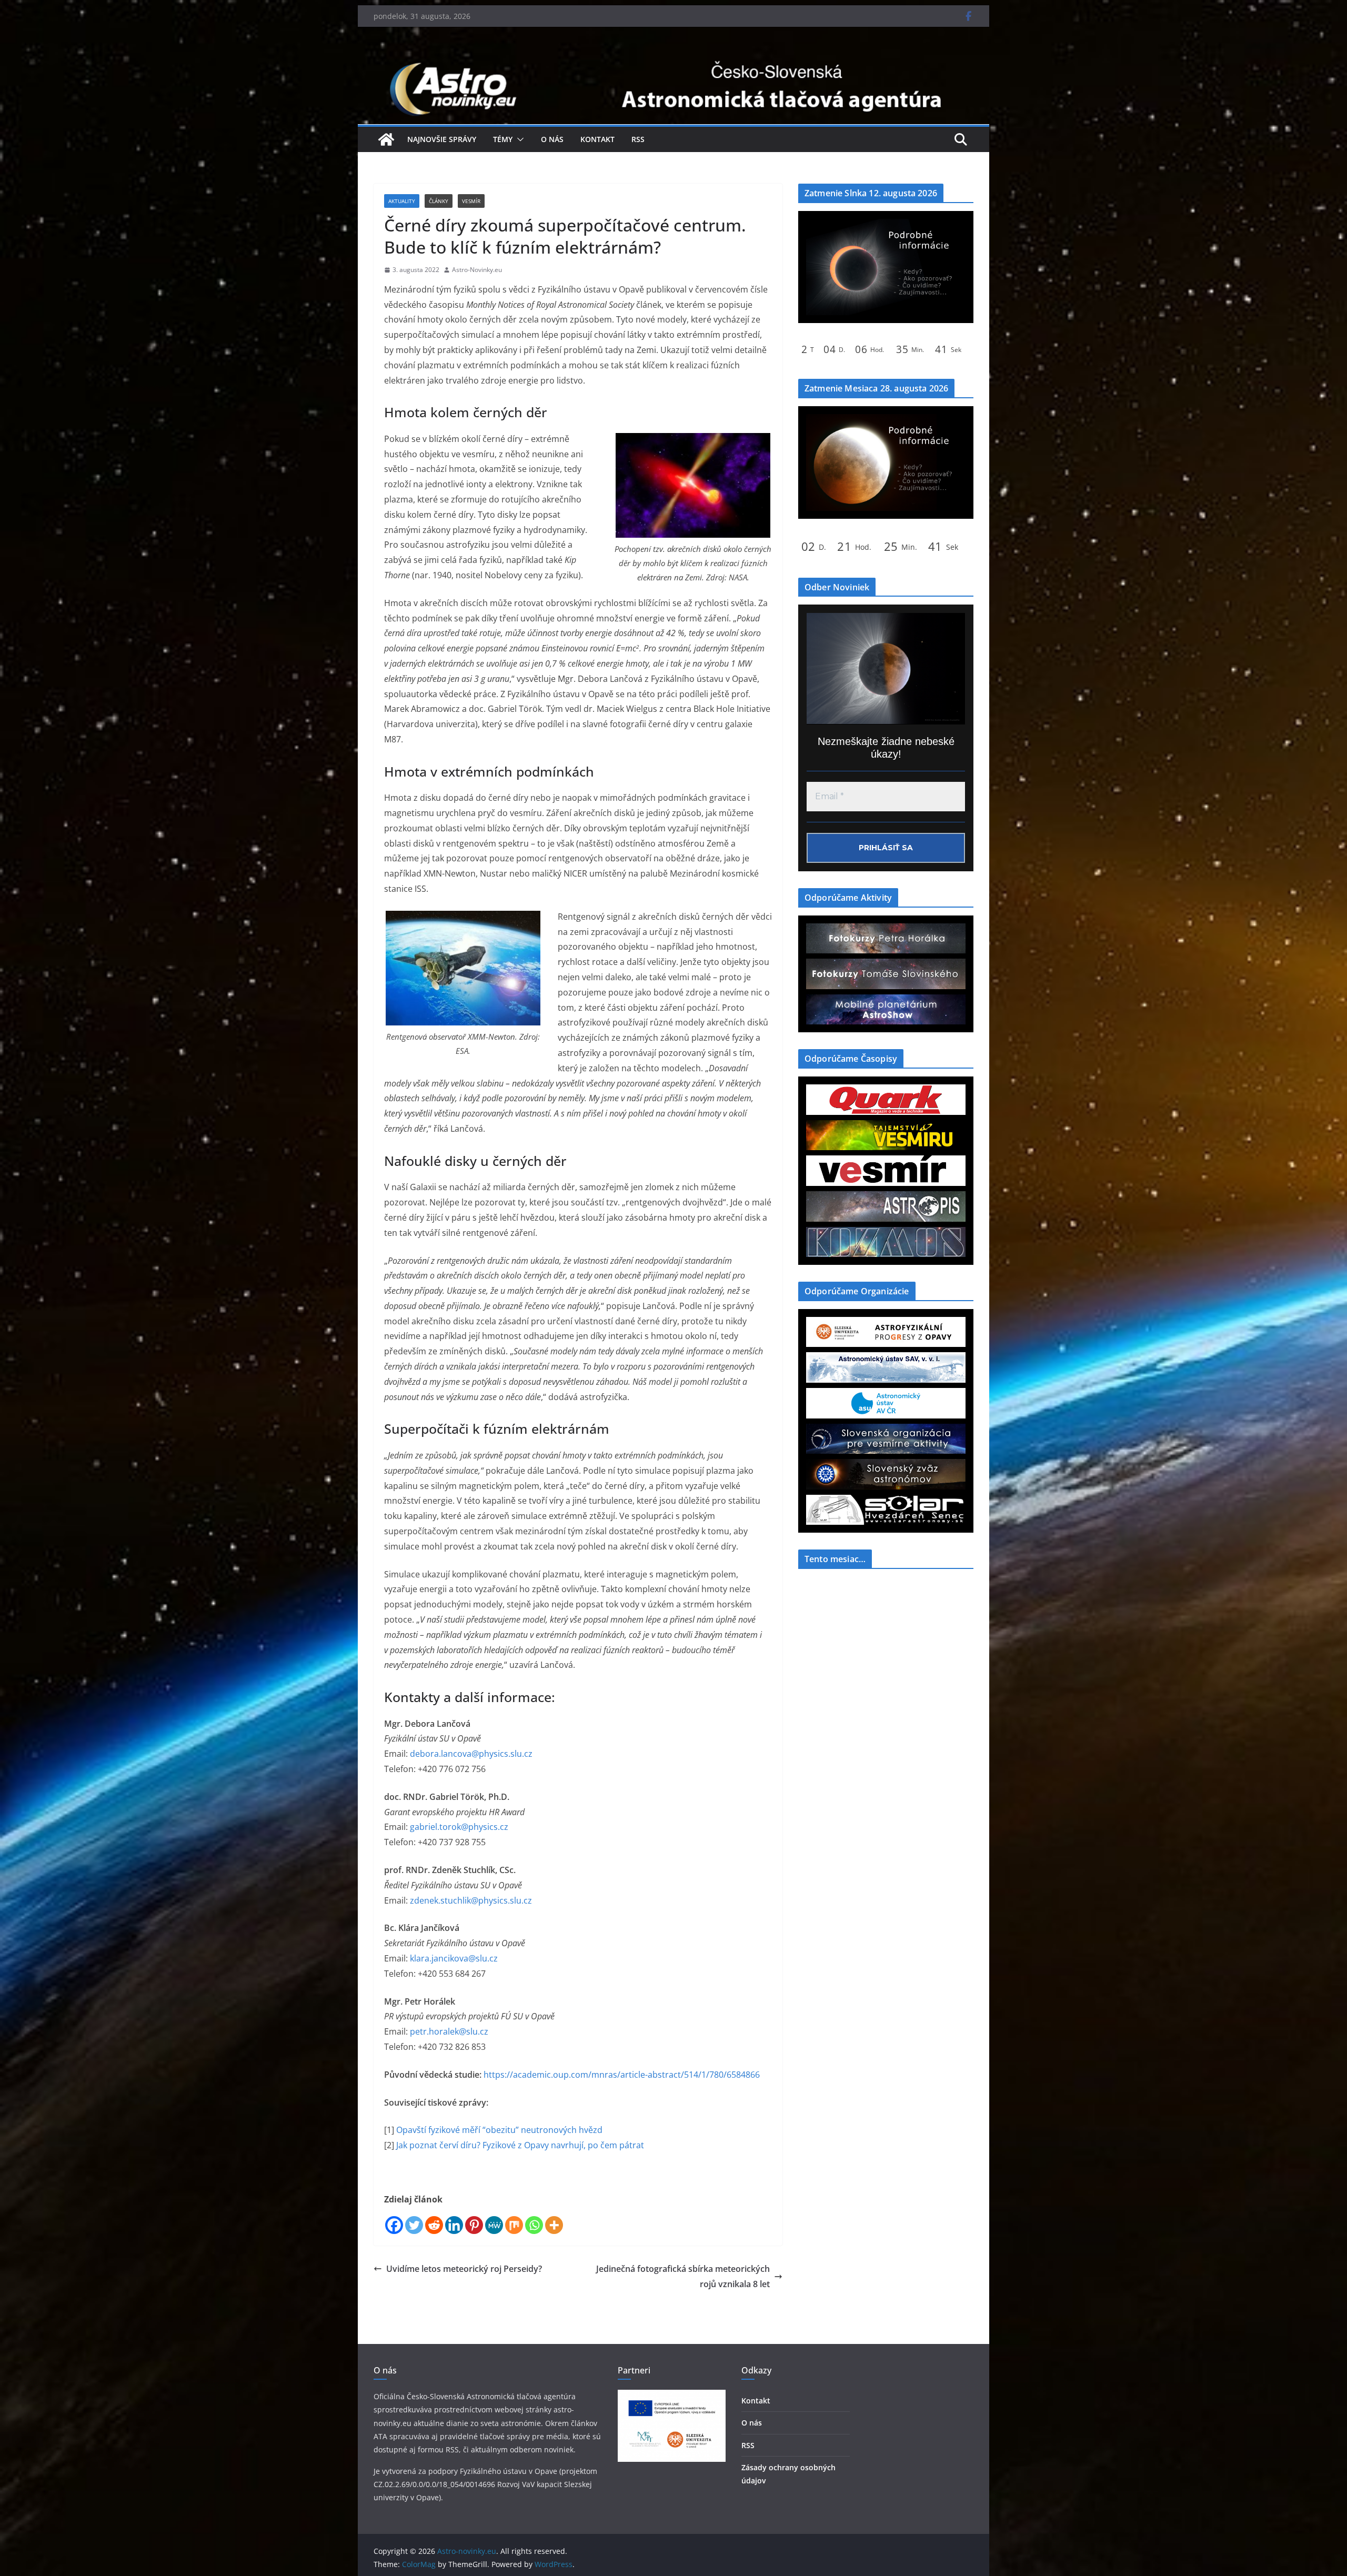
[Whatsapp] (534, 2225)
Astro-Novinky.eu (477, 270)
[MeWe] (494, 2225)
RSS (638, 139)
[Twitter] (414, 2225)
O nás (552, 139)
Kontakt (597, 139)
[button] (518, 139)
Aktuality (402, 201)
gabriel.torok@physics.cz (459, 1827)
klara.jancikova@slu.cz (454, 1958)
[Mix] (514, 2225)
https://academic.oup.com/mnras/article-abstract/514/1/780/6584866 (622, 2075)
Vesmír (471, 201)
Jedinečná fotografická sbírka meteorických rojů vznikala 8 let (683, 2276)
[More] (554, 2225)
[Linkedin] (454, 2225)
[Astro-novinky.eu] (673, 59)
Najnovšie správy (442, 139)
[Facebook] (394, 2225)
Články (439, 201)
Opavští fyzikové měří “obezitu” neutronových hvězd (499, 2130)
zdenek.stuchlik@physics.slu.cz (471, 1900)
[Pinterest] (474, 2225)
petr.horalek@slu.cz (449, 2031)
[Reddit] (434, 2225)
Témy (503, 139)
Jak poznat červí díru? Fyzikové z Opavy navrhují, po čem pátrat (520, 2145)
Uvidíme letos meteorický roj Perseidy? (464, 2269)
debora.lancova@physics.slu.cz (471, 1754)
